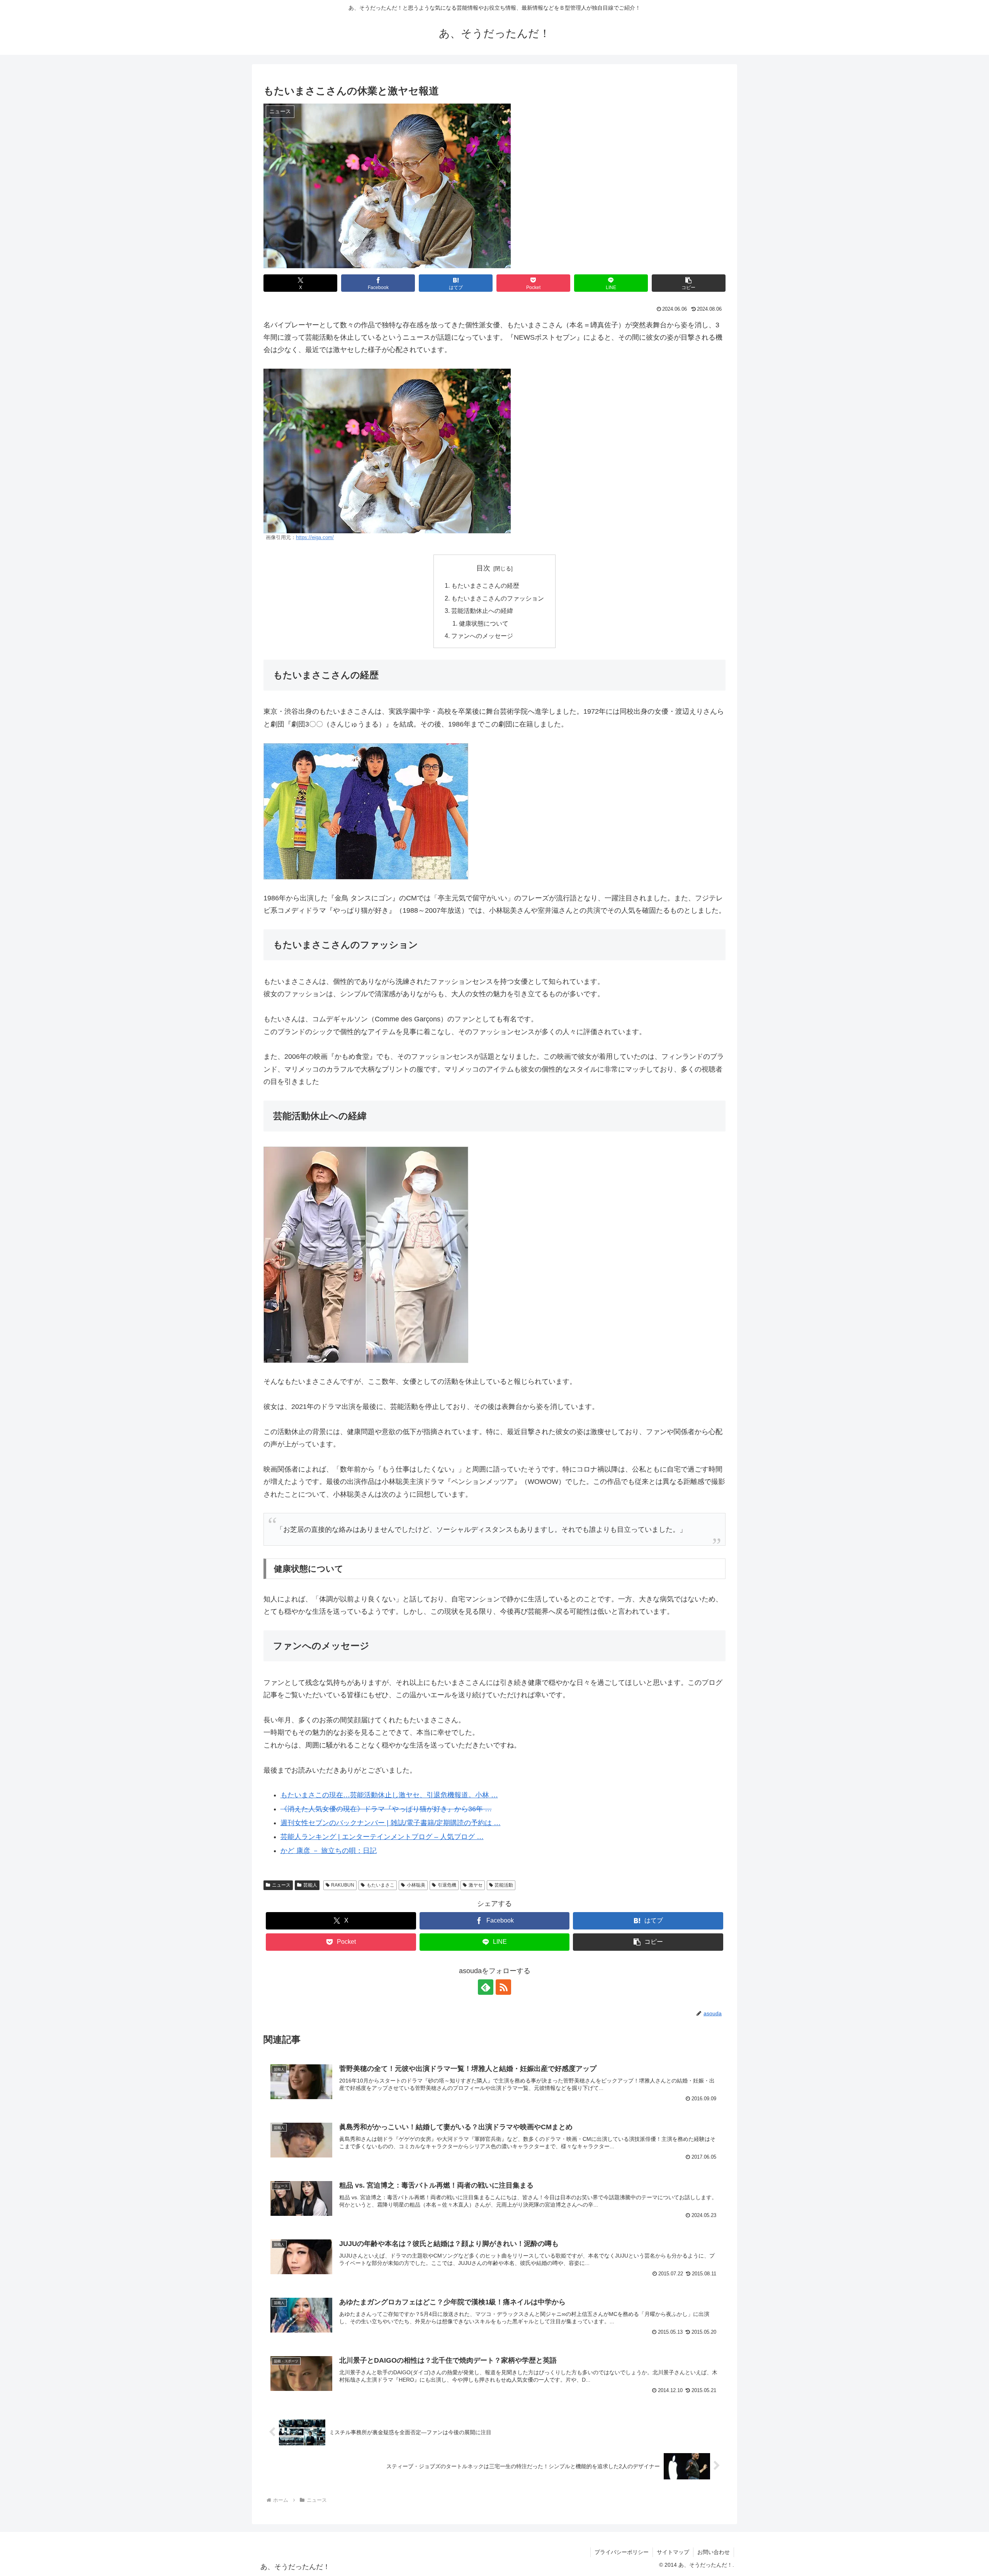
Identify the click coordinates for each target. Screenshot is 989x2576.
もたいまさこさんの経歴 (485, 585)
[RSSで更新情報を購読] (503, 1987)
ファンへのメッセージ (482, 636)
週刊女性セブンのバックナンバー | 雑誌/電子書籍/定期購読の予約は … (391, 1823)
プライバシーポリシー (622, 2552)
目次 (483, 568)
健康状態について (484, 623)
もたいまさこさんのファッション (498, 598)
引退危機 (447, 1885)
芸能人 (310, 1885)
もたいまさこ (381, 1885)
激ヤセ (476, 1885)
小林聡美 (416, 1885)
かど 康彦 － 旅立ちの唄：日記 (329, 1851)
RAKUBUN (343, 1885)
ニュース (281, 1885)
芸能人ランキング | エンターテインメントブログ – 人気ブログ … (382, 1837)
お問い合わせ (714, 2552)
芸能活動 (504, 1885)
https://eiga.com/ (315, 538)
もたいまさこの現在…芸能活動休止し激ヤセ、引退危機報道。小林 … (389, 1795)
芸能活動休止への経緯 (482, 611)
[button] (689, 283)
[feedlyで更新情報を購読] (486, 1987)
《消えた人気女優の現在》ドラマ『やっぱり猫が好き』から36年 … (386, 1809)
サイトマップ (673, 2552)
